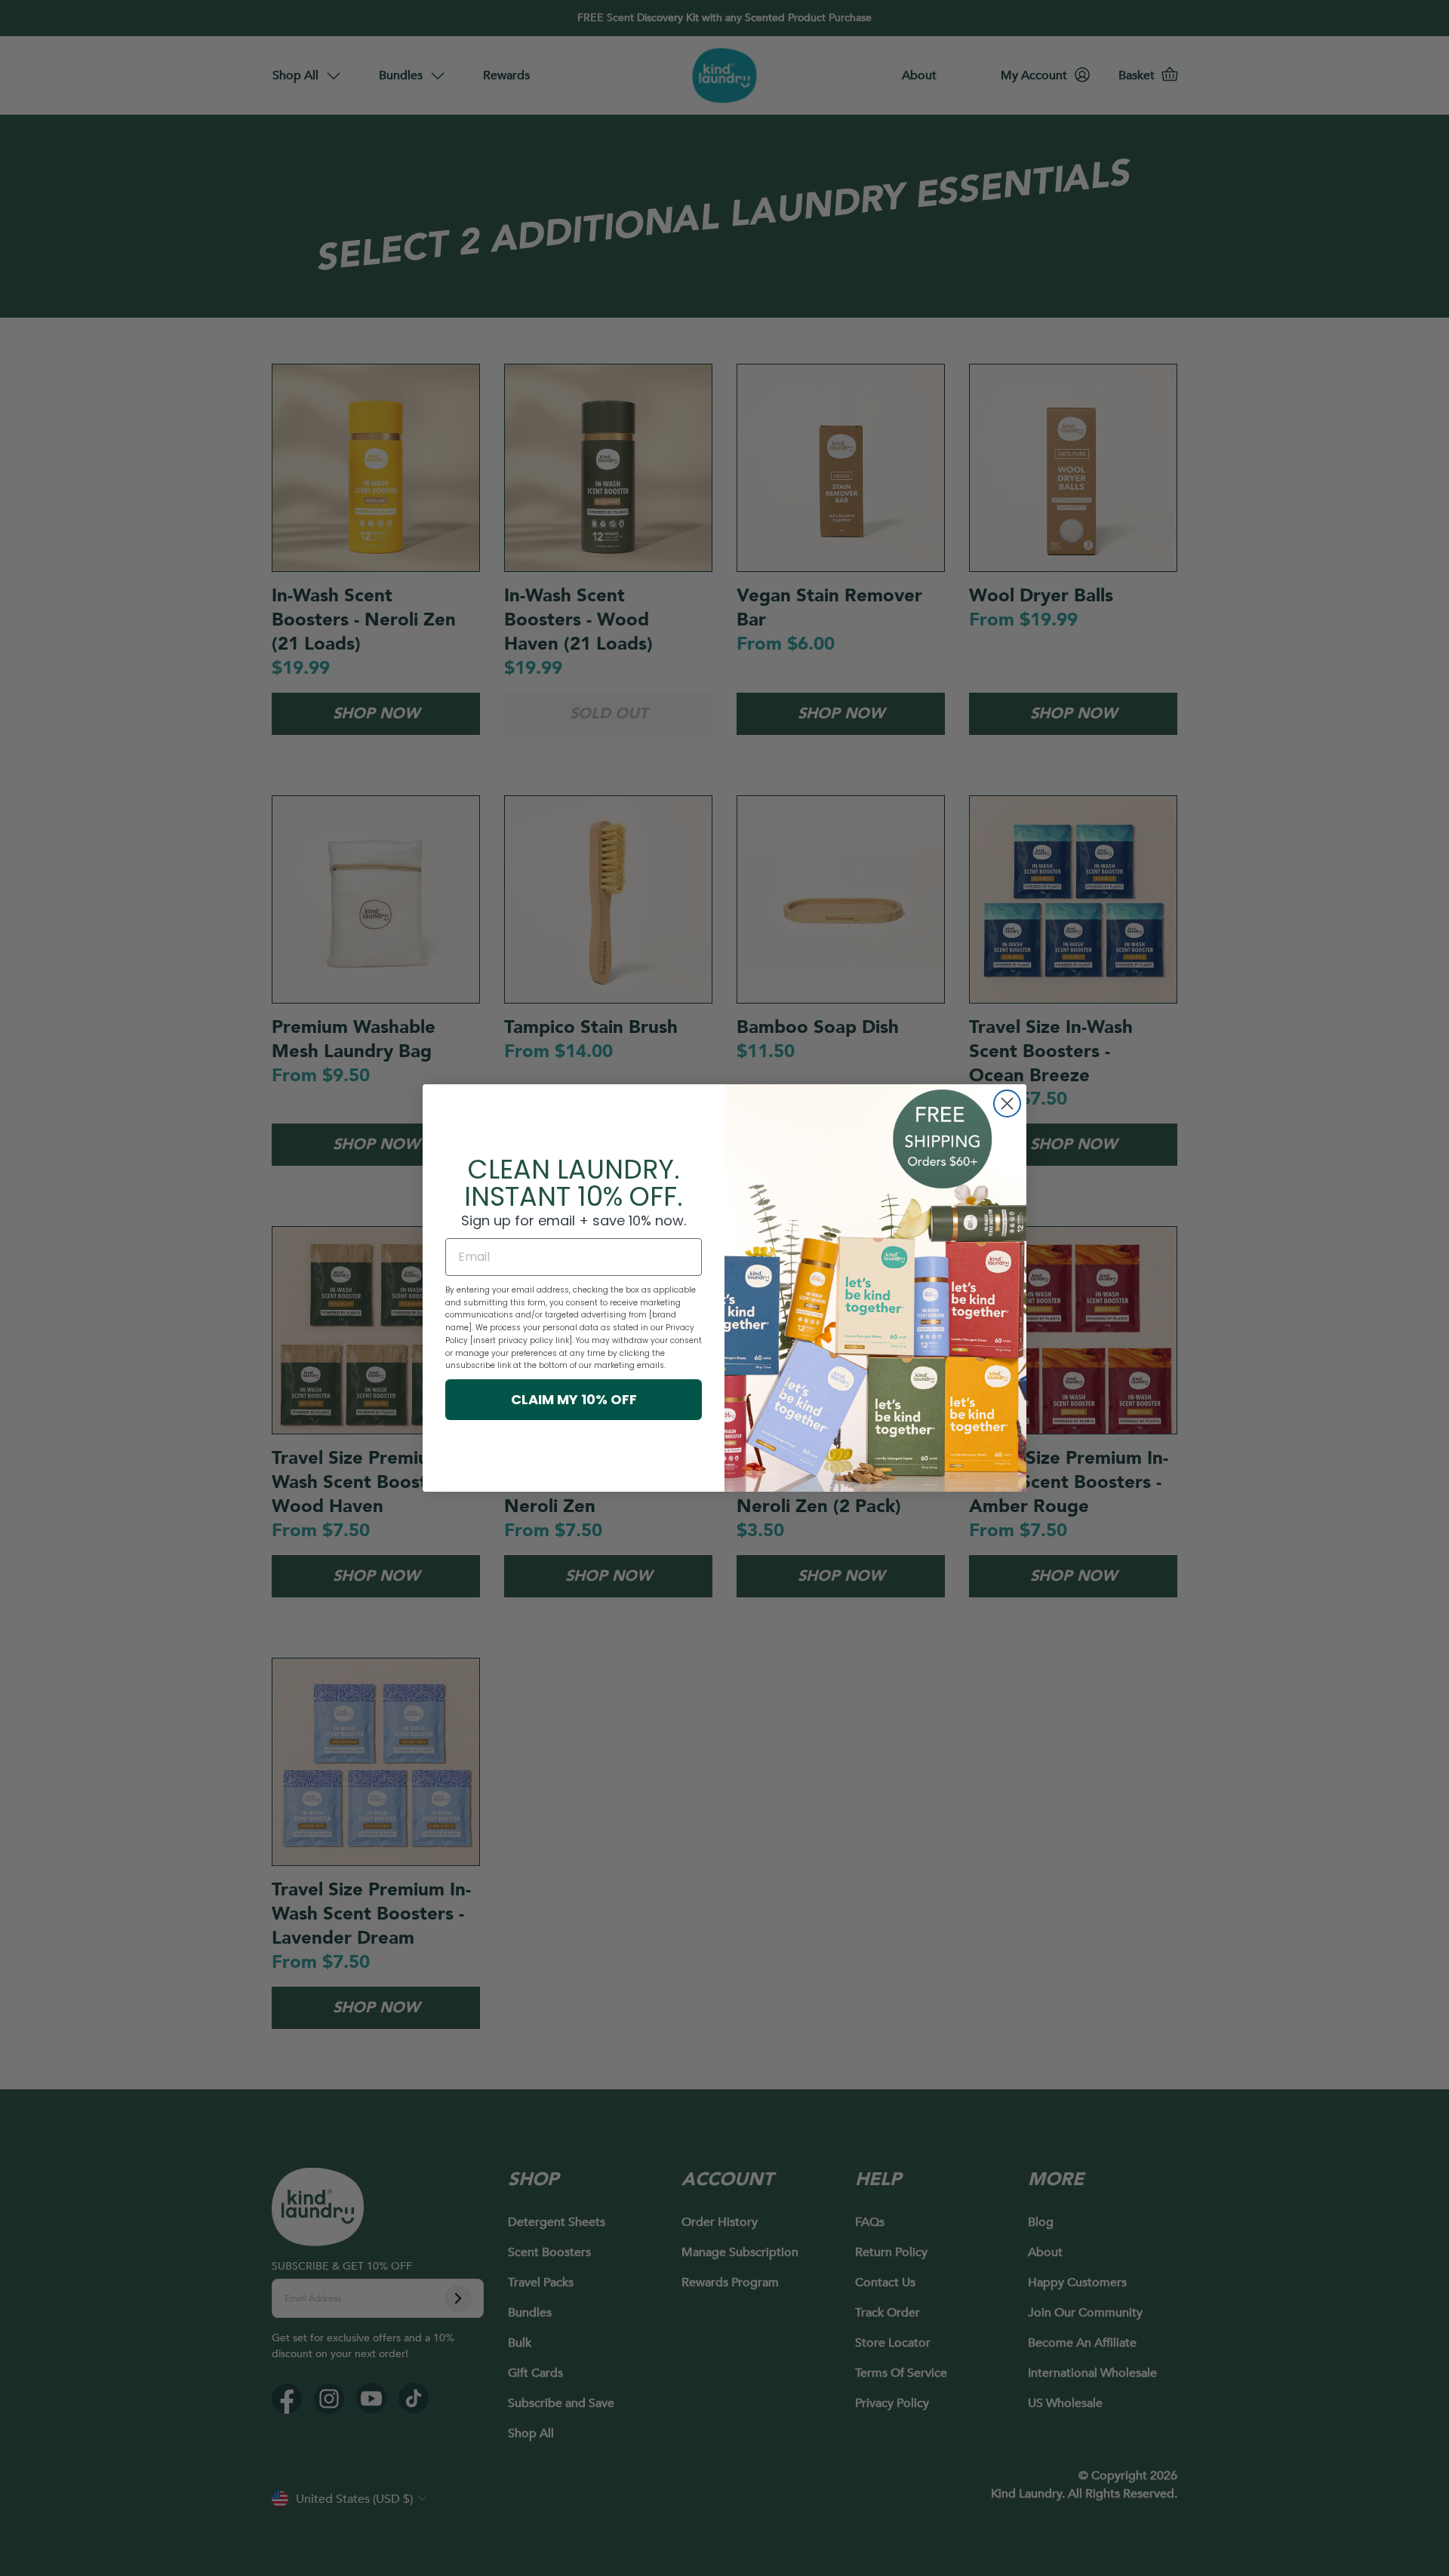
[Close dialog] (1007, 1104)
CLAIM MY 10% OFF (574, 1399)
